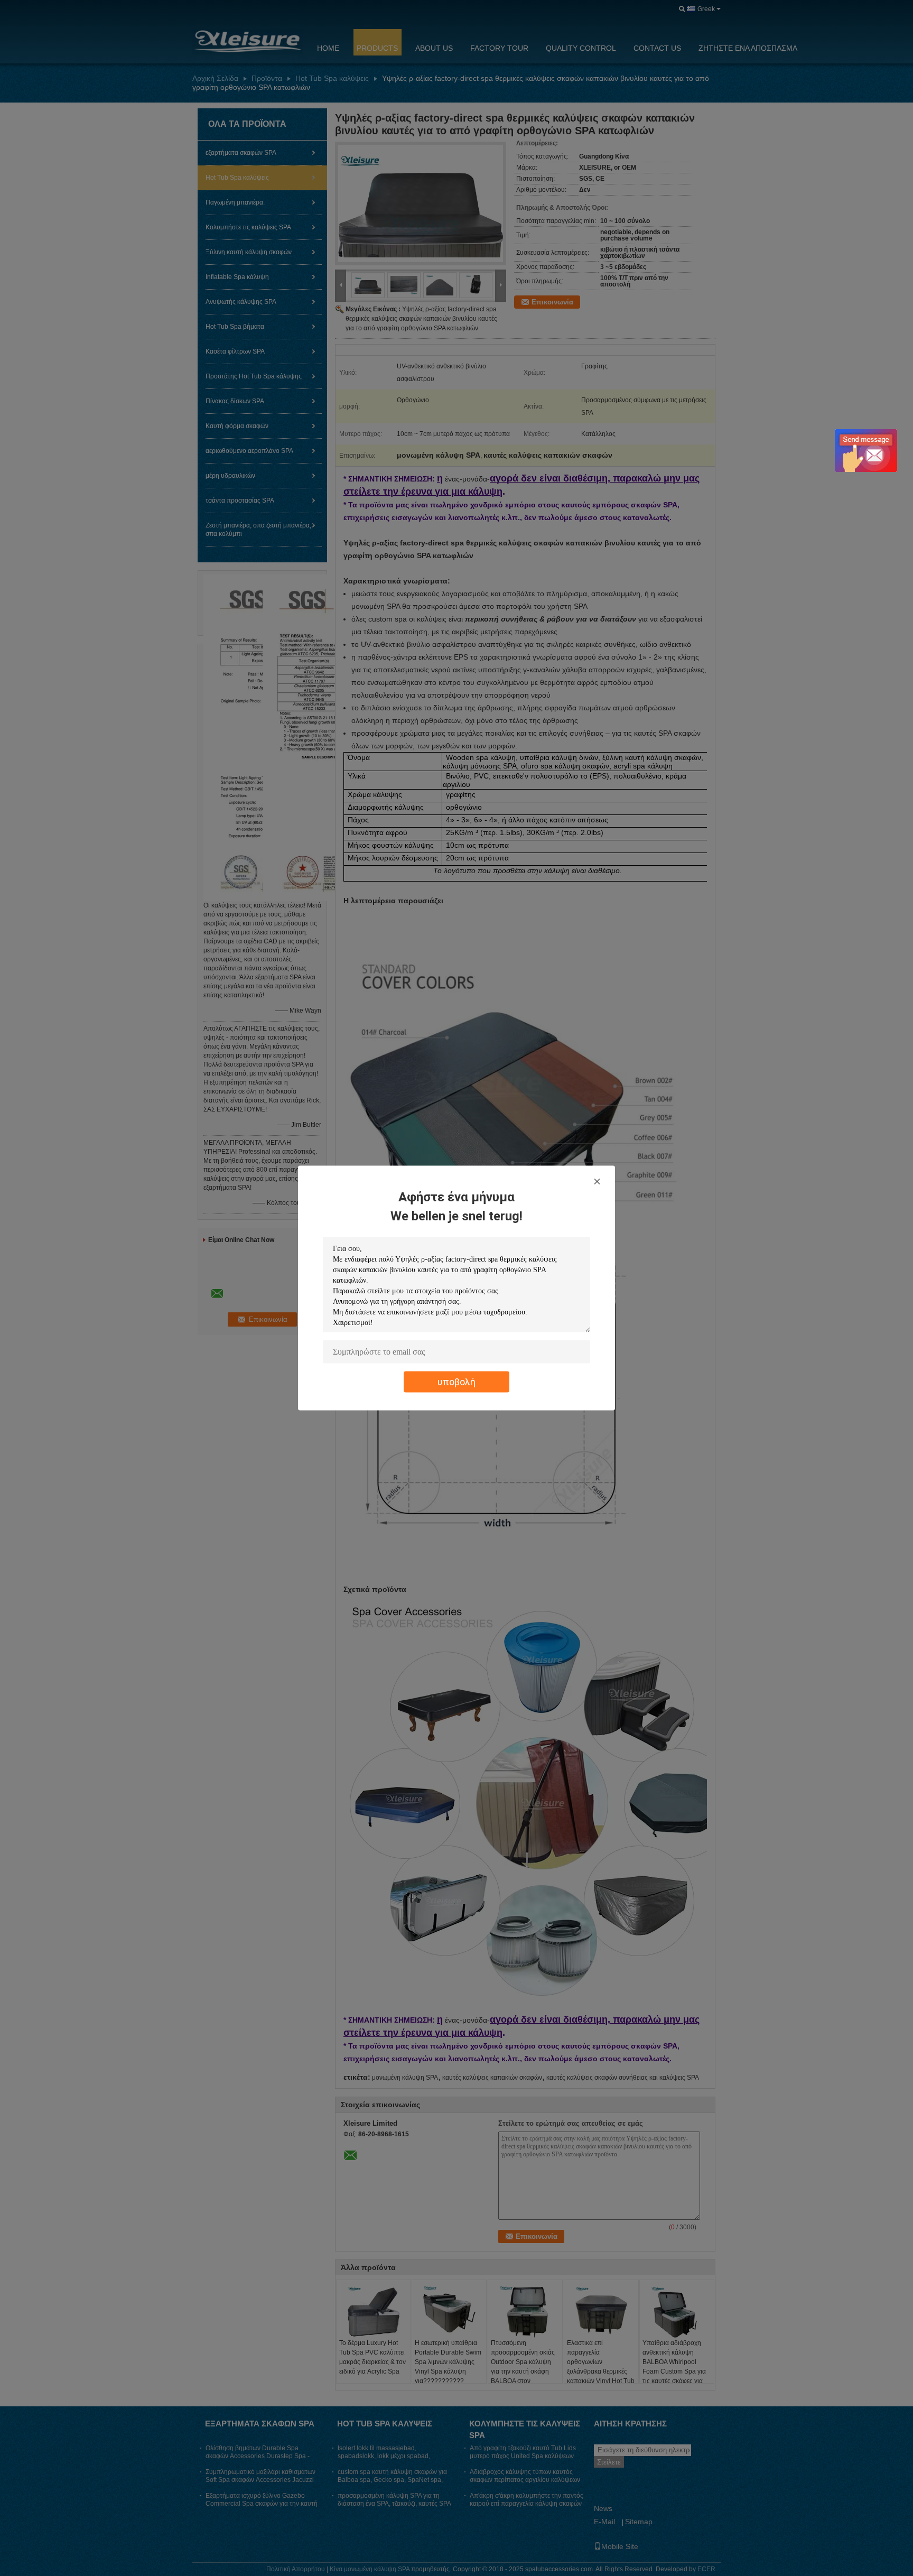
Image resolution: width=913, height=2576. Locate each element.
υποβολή (456, 1382)
